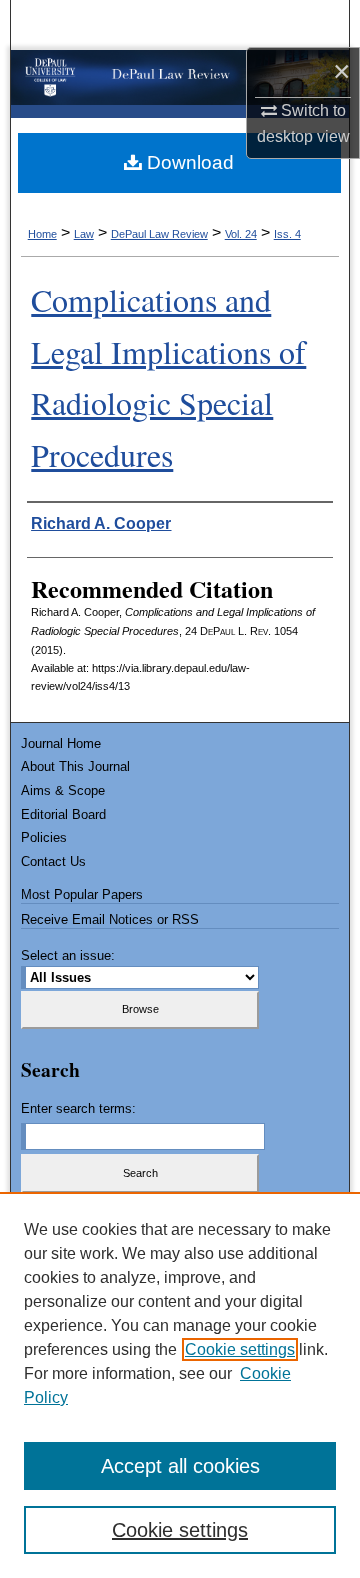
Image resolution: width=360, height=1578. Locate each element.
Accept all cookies (180, 1466)
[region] (180, 1385)
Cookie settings (240, 1349)
